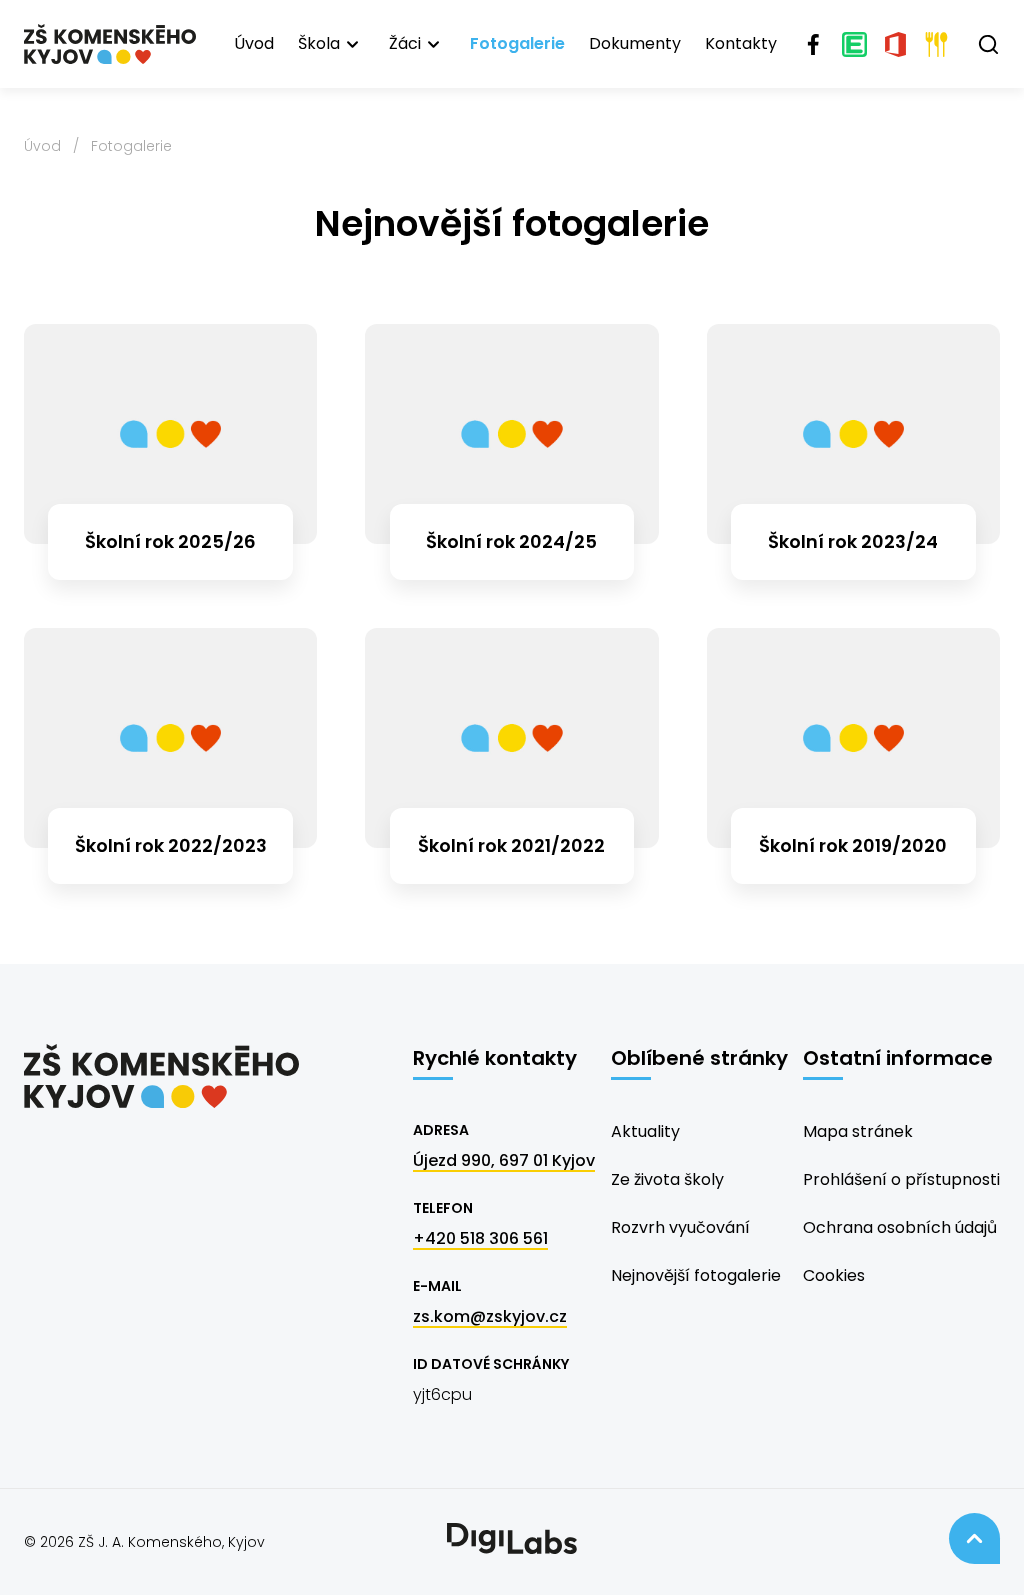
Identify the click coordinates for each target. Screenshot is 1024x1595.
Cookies (834, 1275)
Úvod (254, 43)
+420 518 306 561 (480, 1238)
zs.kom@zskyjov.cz (490, 1316)
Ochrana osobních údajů (900, 1227)
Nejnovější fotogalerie (696, 1275)
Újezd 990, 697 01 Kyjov (504, 1160)
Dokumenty (635, 43)
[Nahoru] (974, 1538)
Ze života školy (667, 1179)
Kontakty (741, 43)
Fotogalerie (517, 43)
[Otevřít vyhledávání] (988, 44)
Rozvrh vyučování (680, 1227)
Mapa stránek (858, 1131)
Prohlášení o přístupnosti (901, 1179)
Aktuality (645, 1131)
